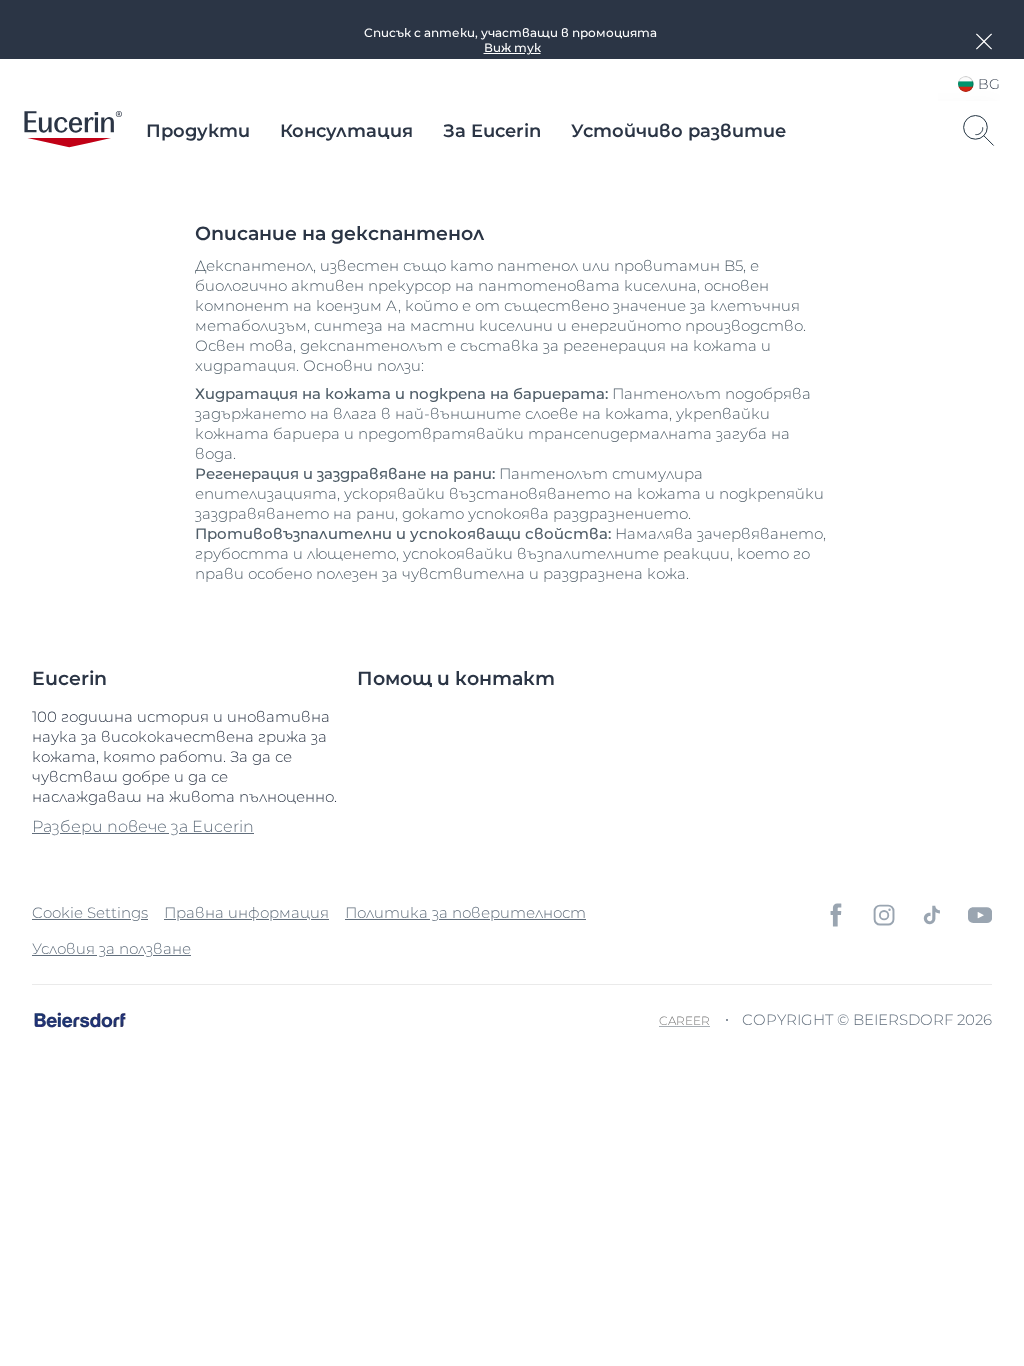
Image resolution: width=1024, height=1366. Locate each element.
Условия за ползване (111, 948)
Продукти (198, 131)
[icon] (836, 915)
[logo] (73, 131)
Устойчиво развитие (678, 131)
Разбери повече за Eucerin (143, 826)
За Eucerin (492, 131)
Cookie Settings (90, 912)
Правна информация (246, 912)
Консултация (346, 131)
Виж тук (512, 47)
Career (684, 1020)
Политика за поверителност (465, 912)
